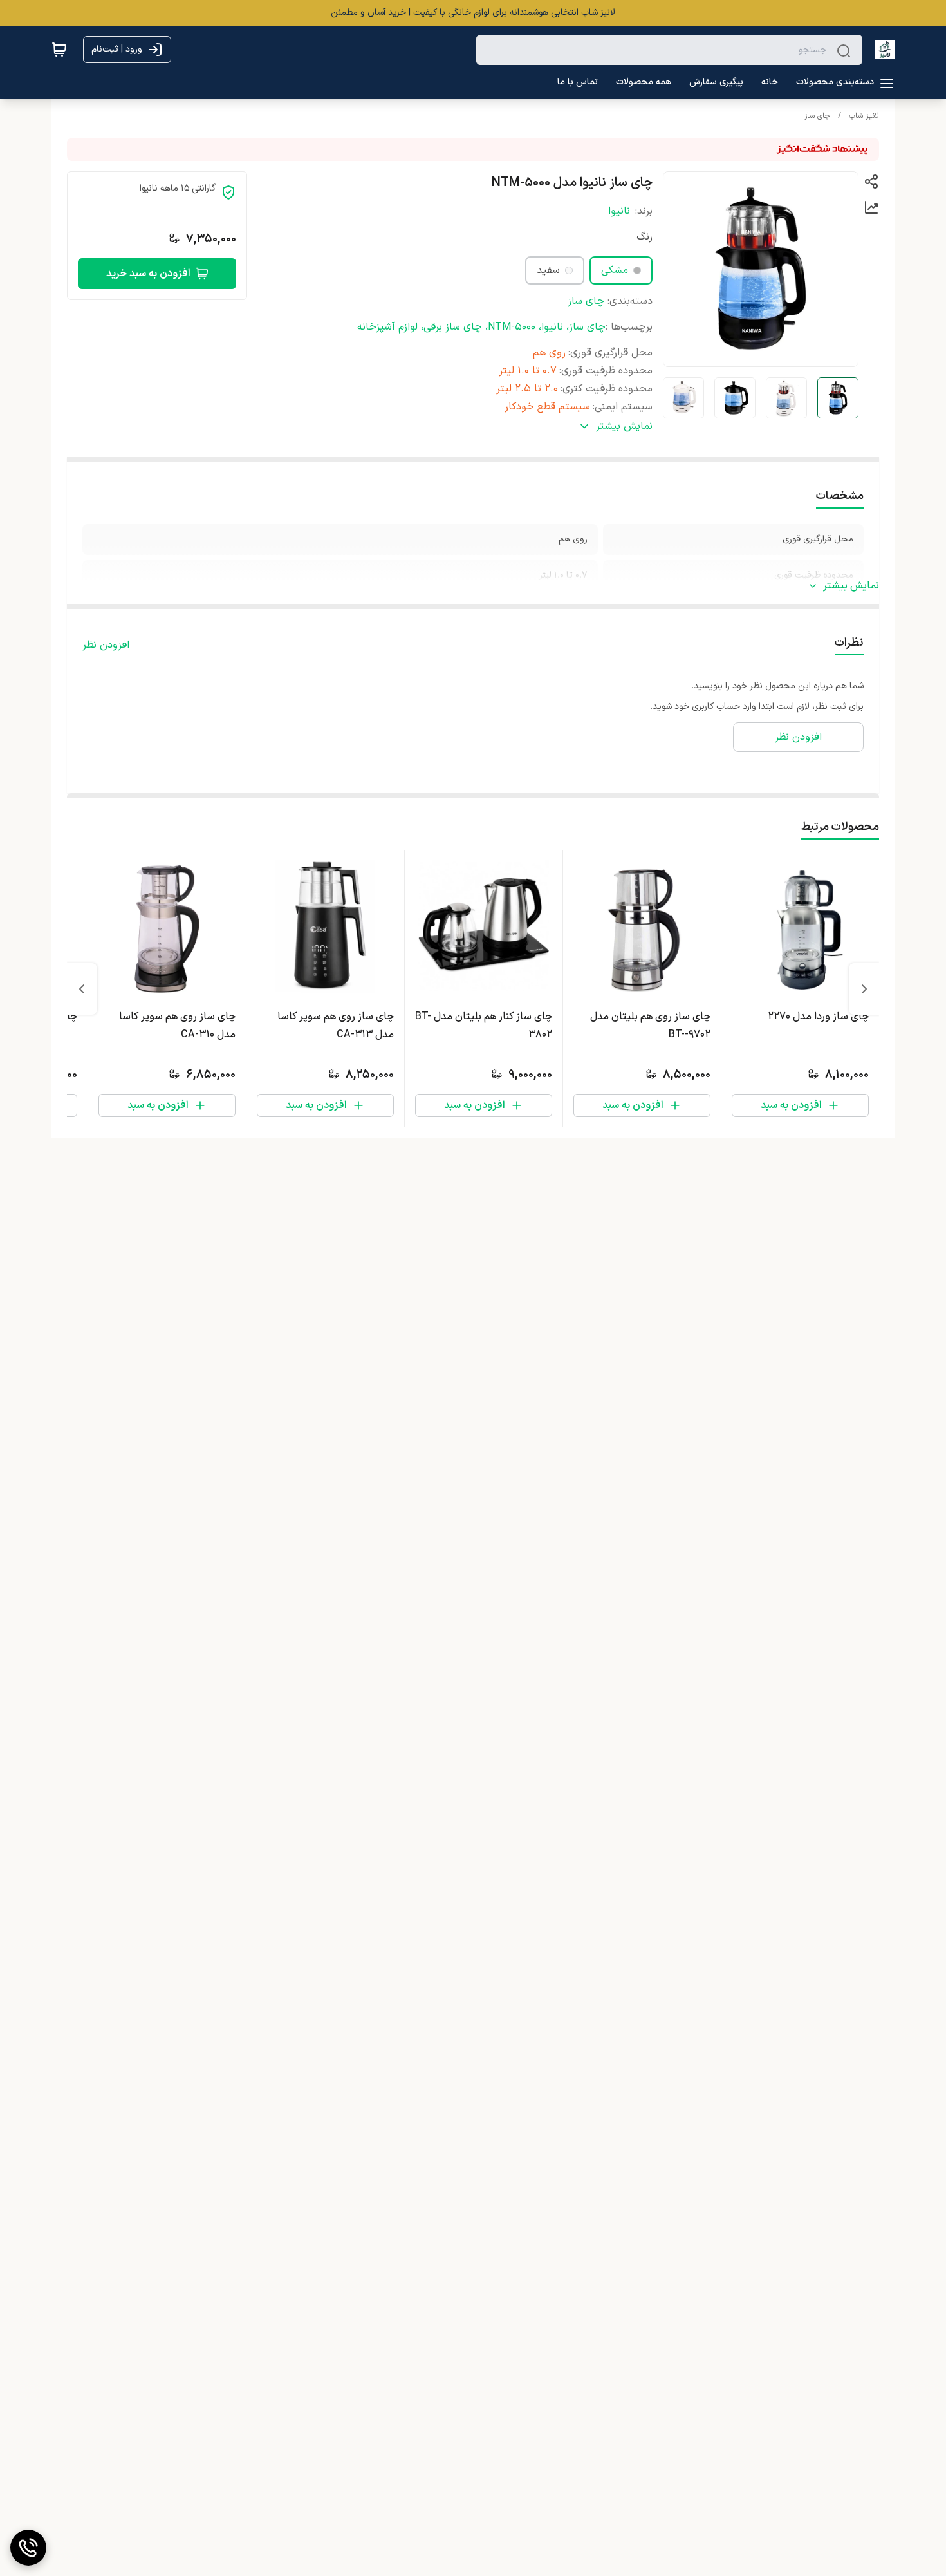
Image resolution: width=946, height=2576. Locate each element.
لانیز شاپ (864, 116)
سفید (548, 270)
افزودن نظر (106, 645)
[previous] (864, 989)
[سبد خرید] (59, 50)
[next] (82, 989)
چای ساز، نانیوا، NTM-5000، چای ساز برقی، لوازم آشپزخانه (481, 327)
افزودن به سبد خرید (148, 274)
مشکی (615, 270)
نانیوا (619, 211)
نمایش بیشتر (851, 586)
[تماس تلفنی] (28, 2548)
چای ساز (817, 116)
